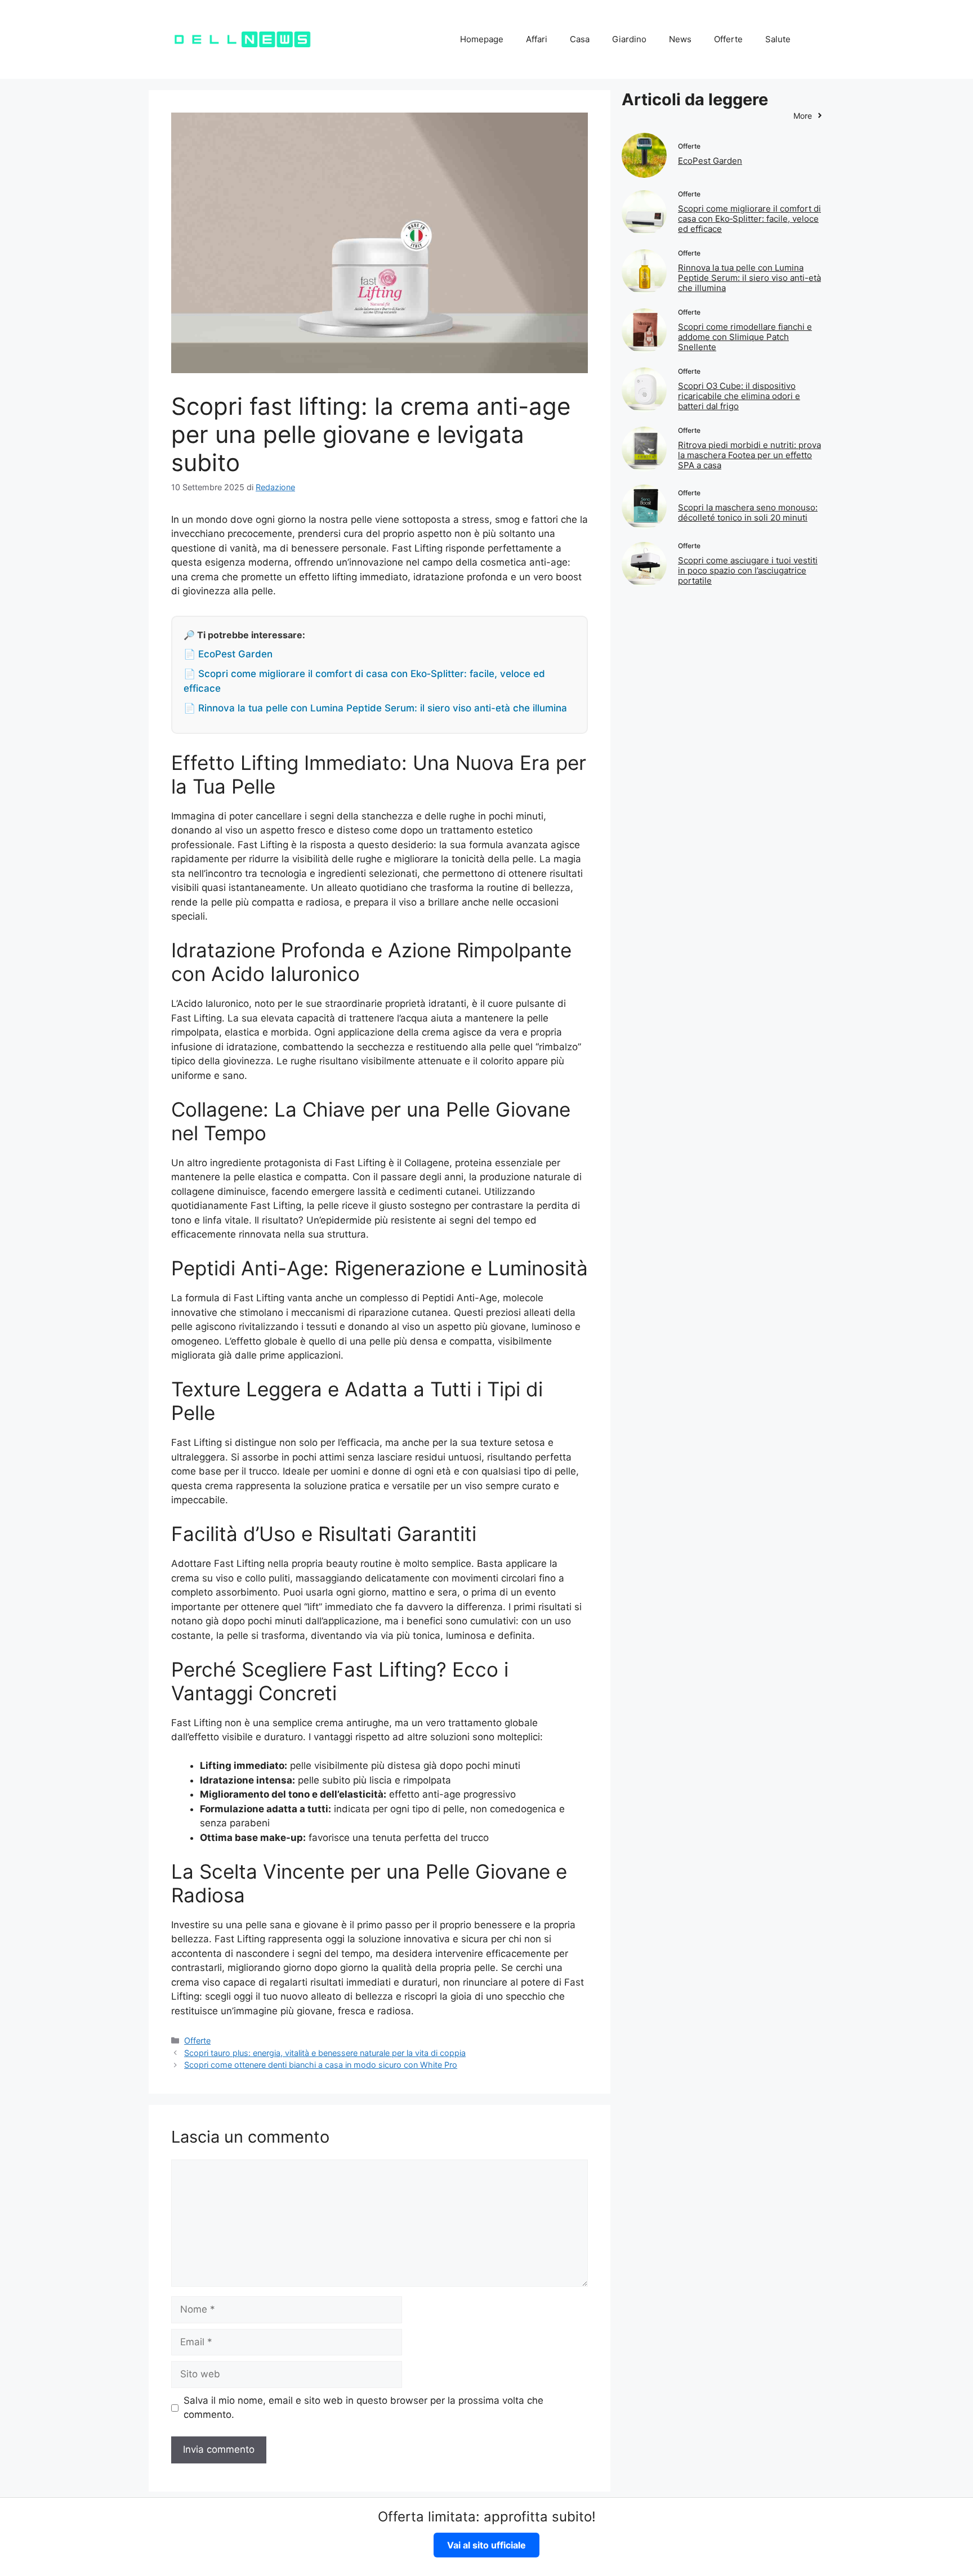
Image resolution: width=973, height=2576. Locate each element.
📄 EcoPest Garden (228, 654)
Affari (537, 39)
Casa (580, 39)
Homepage (482, 39)
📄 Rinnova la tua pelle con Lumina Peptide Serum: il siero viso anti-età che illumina (375, 708)
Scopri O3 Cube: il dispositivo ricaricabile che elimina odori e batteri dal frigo (739, 396)
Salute (778, 39)
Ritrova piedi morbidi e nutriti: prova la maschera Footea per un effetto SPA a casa (749, 455)
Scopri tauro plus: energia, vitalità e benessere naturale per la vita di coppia (325, 2053)
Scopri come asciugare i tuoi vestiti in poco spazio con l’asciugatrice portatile (748, 570)
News (680, 39)
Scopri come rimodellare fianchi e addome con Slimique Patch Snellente (745, 337)
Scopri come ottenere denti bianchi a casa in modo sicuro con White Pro (321, 2065)
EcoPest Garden (710, 161)
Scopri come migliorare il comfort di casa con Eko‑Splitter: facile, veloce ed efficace (749, 219)
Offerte (728, 39)
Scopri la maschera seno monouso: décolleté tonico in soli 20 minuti (748, 512)
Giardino (629, 39)
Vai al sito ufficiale (486, 2545)
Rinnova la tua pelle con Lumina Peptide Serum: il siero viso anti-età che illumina (749, 278)
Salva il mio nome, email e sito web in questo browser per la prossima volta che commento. (363, 2408)
